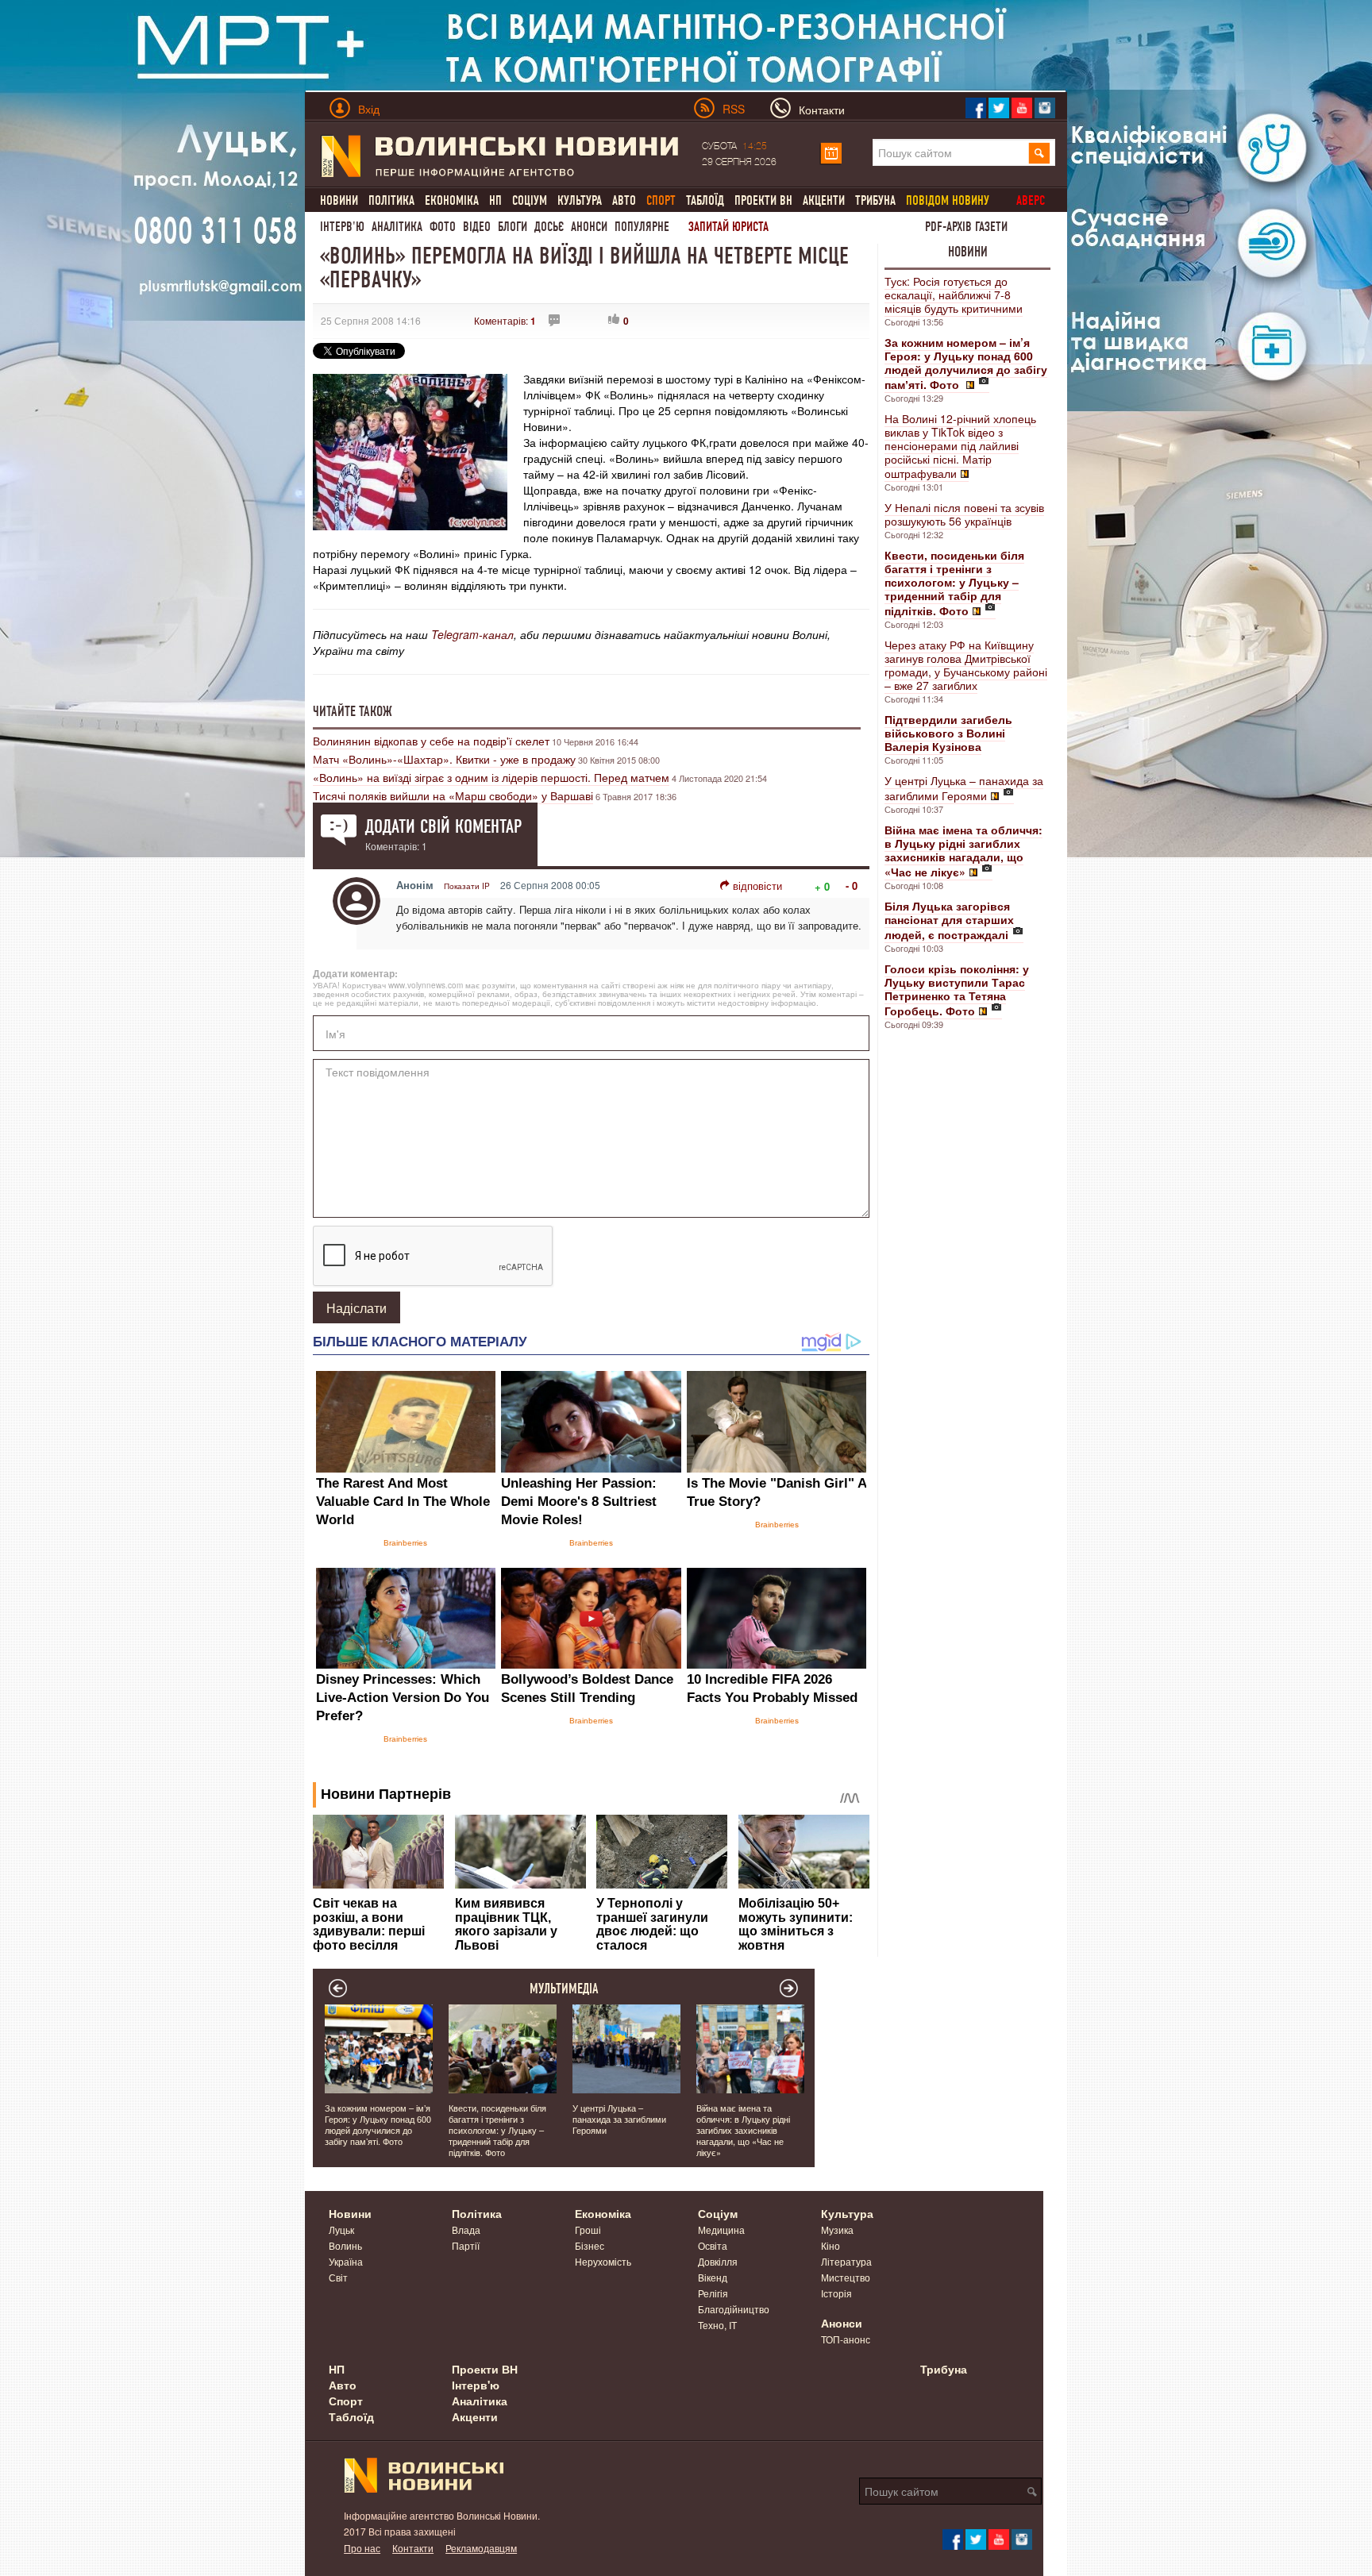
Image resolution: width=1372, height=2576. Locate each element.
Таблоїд (705, 200)
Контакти (413, 2548)
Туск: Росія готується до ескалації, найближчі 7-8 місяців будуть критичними (954, 295)
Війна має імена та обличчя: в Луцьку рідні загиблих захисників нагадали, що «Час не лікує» (743, 2130)
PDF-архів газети (966, 227)
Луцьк (341, 2229)
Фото (443, 227)
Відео (477, 227)
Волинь (345, 2245)
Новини (339, 200)
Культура (580, 200)
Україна (346, 2261)
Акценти (824, 200)
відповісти (757, 886)
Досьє (549, 227)
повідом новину (948, 200)
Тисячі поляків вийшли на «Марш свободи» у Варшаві (453, 795)
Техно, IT (717, 2325)
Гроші (588, 2229)
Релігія (713, 2293)
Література (846, 2261)
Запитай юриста (728, 227)
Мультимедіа (564, 1989)
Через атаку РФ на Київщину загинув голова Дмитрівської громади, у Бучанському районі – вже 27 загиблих (966, 665)
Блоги (513, 227)
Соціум (530, 200)
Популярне (642, 227)
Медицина (721, 2229)
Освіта (713, 2245)
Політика (391, 200)
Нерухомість (603, 2261)
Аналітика (397, 227)
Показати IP (467, 886)
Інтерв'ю (342, 227)
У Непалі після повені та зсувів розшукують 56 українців (964, 514)
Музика (837, 2229)
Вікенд (713, 2277)
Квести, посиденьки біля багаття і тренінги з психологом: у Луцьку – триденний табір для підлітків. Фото (497, 2130)
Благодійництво (734, 2309)
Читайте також (353, 711)
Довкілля (718, 2261)
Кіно (831, 2245)
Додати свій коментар (443, 826)
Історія (836, 2293)
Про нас (362, 2548)
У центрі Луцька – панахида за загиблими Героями (964, 788)
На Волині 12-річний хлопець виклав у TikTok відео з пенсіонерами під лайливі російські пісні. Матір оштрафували (960, 446)
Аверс (1031, 200)
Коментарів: (505, 320)
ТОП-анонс (846, 2339)
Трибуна (875, 200)
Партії (466, 2245)
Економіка (452, 200)
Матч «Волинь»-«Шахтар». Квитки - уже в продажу (444, 759)
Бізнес (590, 2245)
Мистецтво (846, 2277)
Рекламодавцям (481, 2548)
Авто (624, 200)
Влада (466, 2229)
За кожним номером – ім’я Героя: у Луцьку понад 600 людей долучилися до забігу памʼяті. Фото (378, 2124)
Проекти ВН (763, 200)
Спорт (346, 2401)
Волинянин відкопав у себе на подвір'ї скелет (431, 741)
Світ (338, 2277)
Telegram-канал (472, 634)
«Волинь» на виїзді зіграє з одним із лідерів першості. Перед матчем (491, 777)
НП (495, 200)
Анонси (589, 227)
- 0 (852, 886)
